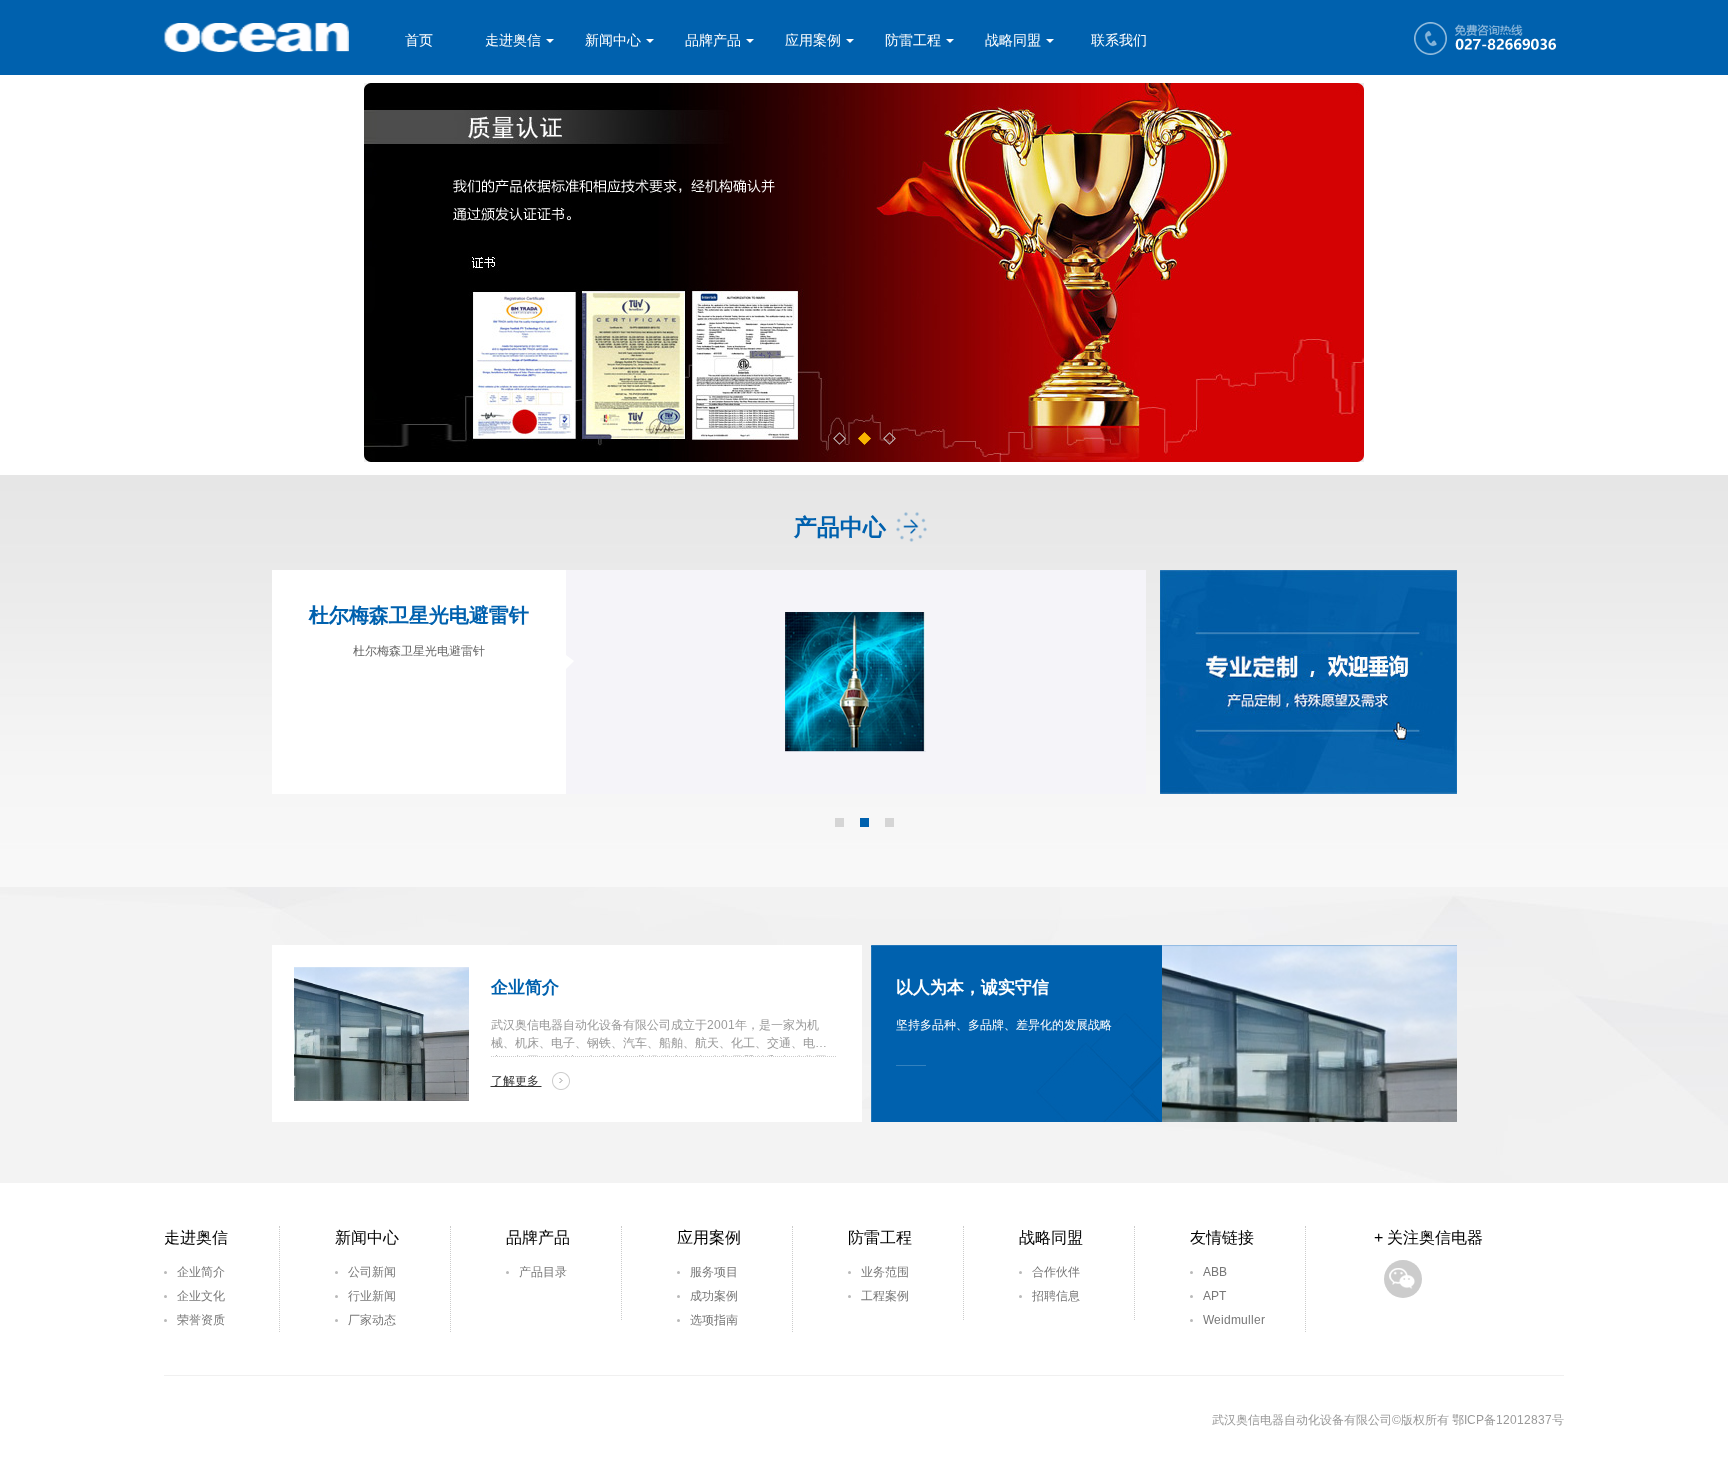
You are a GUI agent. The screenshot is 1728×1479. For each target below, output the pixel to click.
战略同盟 (1013, 40)
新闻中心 (613, 40)
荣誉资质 (201, 1320)
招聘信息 (1056, 1296)
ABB (1215, 1272)
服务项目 (714, 1272)
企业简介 (201, 1272)
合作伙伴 (1056, 1272)
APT (1214, 1296)
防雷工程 (913, 40)
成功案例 (714, 1296)
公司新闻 (372, 1272)
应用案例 (813, 40)
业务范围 (885, 1272)
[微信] (1403, 1279)
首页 (419, 40)
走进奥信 (513, 40)
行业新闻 (372, 1296)
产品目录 (543, 1272)
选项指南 (714, 1320)
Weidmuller (1234, 1320)
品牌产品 (713, 40)
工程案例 (885, 1296)
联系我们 (1119, 40)
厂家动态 (372, 1320)
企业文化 (201, 1296)
